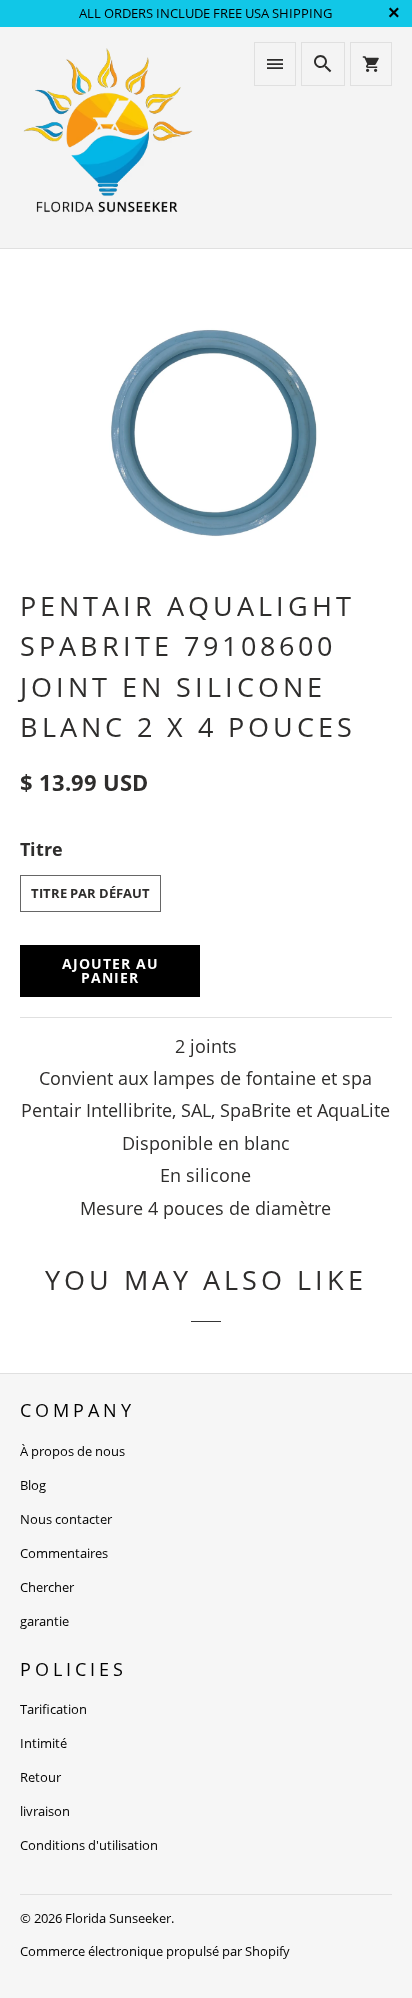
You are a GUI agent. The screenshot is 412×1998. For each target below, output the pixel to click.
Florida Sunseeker (118, 1918)
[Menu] (275, 64)
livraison (45, 1811)
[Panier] (371, 64)
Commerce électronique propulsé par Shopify (155, 1951)
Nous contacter (66, 1519)
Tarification (53, 1709)
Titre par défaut (90, 893)
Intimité (43, 1743)
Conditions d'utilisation (89, 1845)
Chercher (47, 1587)
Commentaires (64, 1553)
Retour (40, 1777)
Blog (33, 1485)
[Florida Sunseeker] (108, 137)
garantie (44, 1621)
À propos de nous (72, 1451)
